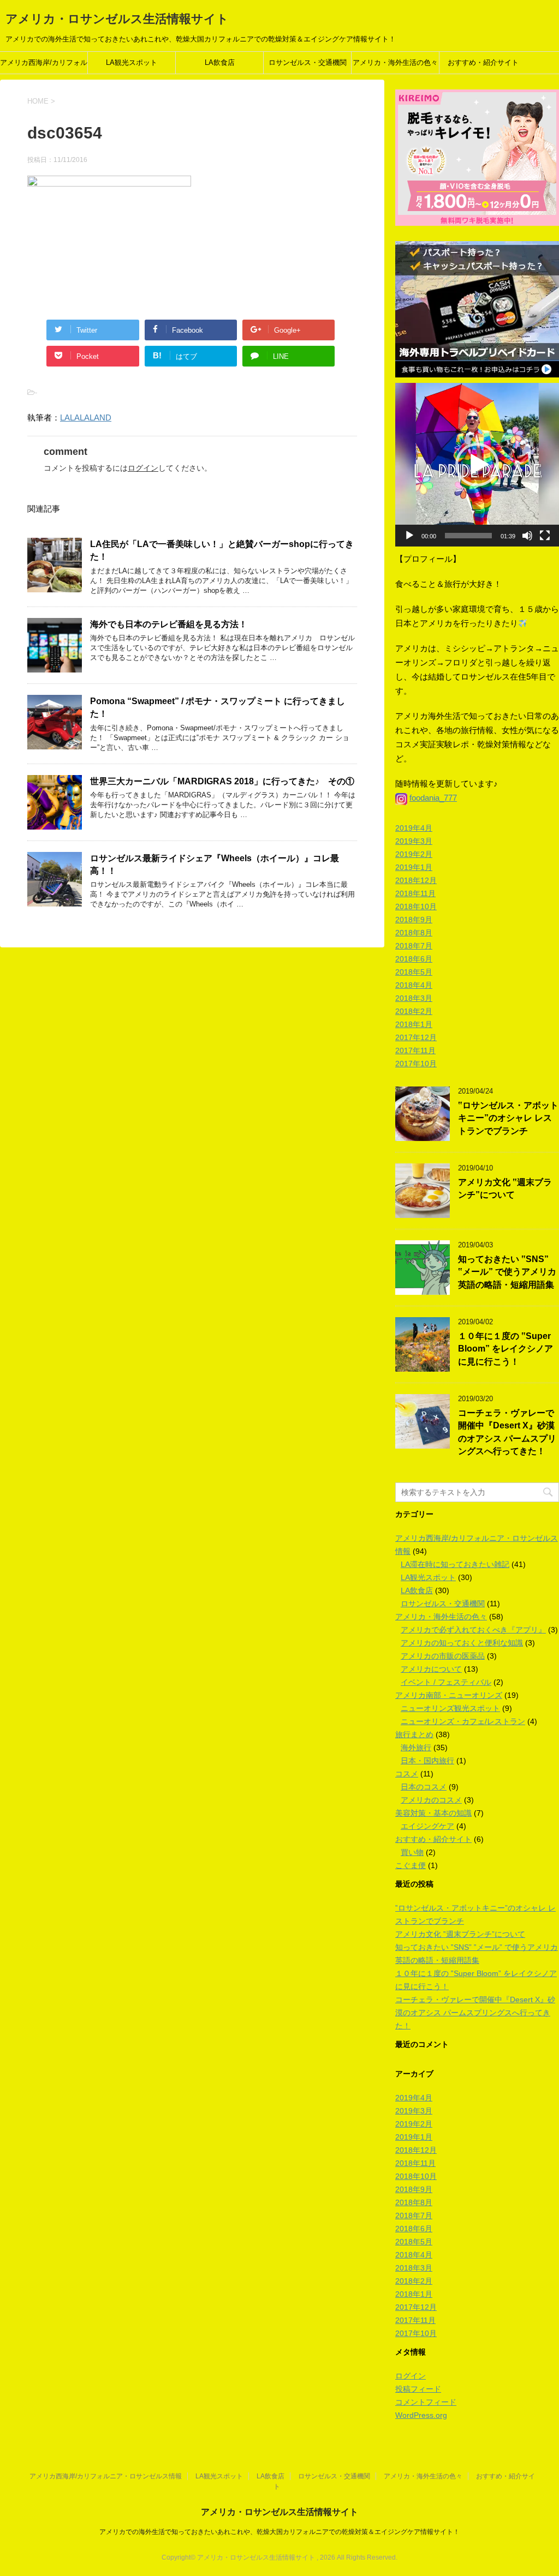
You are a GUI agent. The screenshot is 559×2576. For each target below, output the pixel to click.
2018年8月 (414, 933)
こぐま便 (411, 1865)
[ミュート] (527, 536)
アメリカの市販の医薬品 (443, 1656)
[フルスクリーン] (545, 536)
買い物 (412, 1852)
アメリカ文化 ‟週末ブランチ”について (505, 1188)
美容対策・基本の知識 (433, 1813)
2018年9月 (414, 920)
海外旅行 (416, 1748)
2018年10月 (416, 906)
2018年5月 (414, 972)
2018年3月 (414, 998)
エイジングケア (427, 1826)
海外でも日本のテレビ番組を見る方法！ (169, 624)
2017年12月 (416, 1037)
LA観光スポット (132, 62)
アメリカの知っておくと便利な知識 (462, 1643)
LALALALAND (86, 418)
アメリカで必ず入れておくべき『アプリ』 (473, 1630)
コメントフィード (426, 2402)
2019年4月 (414, 828)
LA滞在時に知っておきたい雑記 (455, 1564)
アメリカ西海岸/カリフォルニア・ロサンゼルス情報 (44, 66)
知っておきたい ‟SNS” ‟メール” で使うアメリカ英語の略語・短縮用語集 (507, 1272)
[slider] (468, 536)
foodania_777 (433, 798)
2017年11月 (415, 1050)
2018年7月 (414, 946)
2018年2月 (414, 1011)
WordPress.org (421, 2415)
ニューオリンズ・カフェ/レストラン (463, 1721)
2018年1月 (414, 1024)
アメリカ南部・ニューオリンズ (449, 1695)
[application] (477, 465)
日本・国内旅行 (427, 1761)
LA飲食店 (220, 62)
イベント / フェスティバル (446, 1682)
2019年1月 (414, 867)
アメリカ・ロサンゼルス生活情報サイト (117, 19)
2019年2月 (414, 854)
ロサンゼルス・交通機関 (308, 62)
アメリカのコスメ (431, 1800)
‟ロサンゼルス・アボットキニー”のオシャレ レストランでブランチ (508, 1118)
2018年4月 (414, 985)
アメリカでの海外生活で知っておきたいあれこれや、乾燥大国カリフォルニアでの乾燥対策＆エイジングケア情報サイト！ (279, 2532)
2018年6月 (414, 959)
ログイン (143, 468)
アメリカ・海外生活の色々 (395, 62)
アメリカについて (431, 1669)
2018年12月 (416, 880)
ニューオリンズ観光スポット (450, 1708)
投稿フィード (418, 2389)
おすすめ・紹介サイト (483, 62)
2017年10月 (416, 1064)
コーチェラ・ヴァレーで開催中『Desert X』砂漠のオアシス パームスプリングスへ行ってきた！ (507, 1432)
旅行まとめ (414, 1734)
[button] (477, 465)
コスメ (407, 1774)
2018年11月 (415, 893)
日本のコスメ (424, 1787)
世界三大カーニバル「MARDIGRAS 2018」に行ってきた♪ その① (222, 781)
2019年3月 (414, 841)
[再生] (409, 536)
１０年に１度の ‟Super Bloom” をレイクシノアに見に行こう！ (506, 1349)
